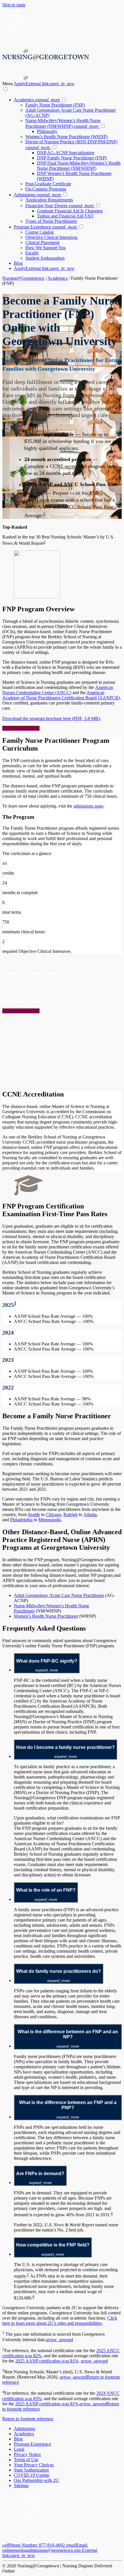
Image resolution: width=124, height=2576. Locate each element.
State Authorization (31, 2470)
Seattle (34, 1514)
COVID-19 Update (32, 2475)
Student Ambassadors (45, 258)
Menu (8, 84)
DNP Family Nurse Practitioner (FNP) (72, 158)
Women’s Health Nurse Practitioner (46, 1616)
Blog (18, 263)
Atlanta (90, 1514)
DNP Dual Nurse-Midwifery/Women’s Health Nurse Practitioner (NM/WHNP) (79, 166)
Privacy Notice (27, 2454)
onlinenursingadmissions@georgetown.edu (50, 2550)
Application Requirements (49, 200)
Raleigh (71, 1514)
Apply (44, 84)
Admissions (37, 195)
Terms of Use (26, 2460)
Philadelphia (21, 1520)
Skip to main (14, 5)
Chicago (53, 1514)
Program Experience (45, 227)
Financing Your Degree (60, 206)
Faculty (32, 253)
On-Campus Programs (46, 189)
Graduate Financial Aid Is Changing (70, 211)
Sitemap (21, 2485)
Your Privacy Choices (34, 2465)
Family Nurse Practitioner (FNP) (55, 105)
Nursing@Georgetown (23, 278)
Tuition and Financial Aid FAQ (65, 216)
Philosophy (47, 131)
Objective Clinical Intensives (51, 237)
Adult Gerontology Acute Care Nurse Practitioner (59, 1595)
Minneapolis (50, 1520)
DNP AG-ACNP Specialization (66, 153)
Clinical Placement (42, 242)
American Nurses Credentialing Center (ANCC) (58, 690)
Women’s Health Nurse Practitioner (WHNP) (66, 137)
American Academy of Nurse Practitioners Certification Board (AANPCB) (61, 695)
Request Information (21, 728)
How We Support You (46, 248)
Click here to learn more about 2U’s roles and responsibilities (60, 2321)
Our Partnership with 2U (36, 2480)
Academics (37, 100)
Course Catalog (40, 232)
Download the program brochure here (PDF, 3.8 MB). (52, 718)
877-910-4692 (34, 2545)
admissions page (88, 806)
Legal (19, 2449)
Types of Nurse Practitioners (51, 221)
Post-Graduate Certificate (48, 184)
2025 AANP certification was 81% (47, 2361)
